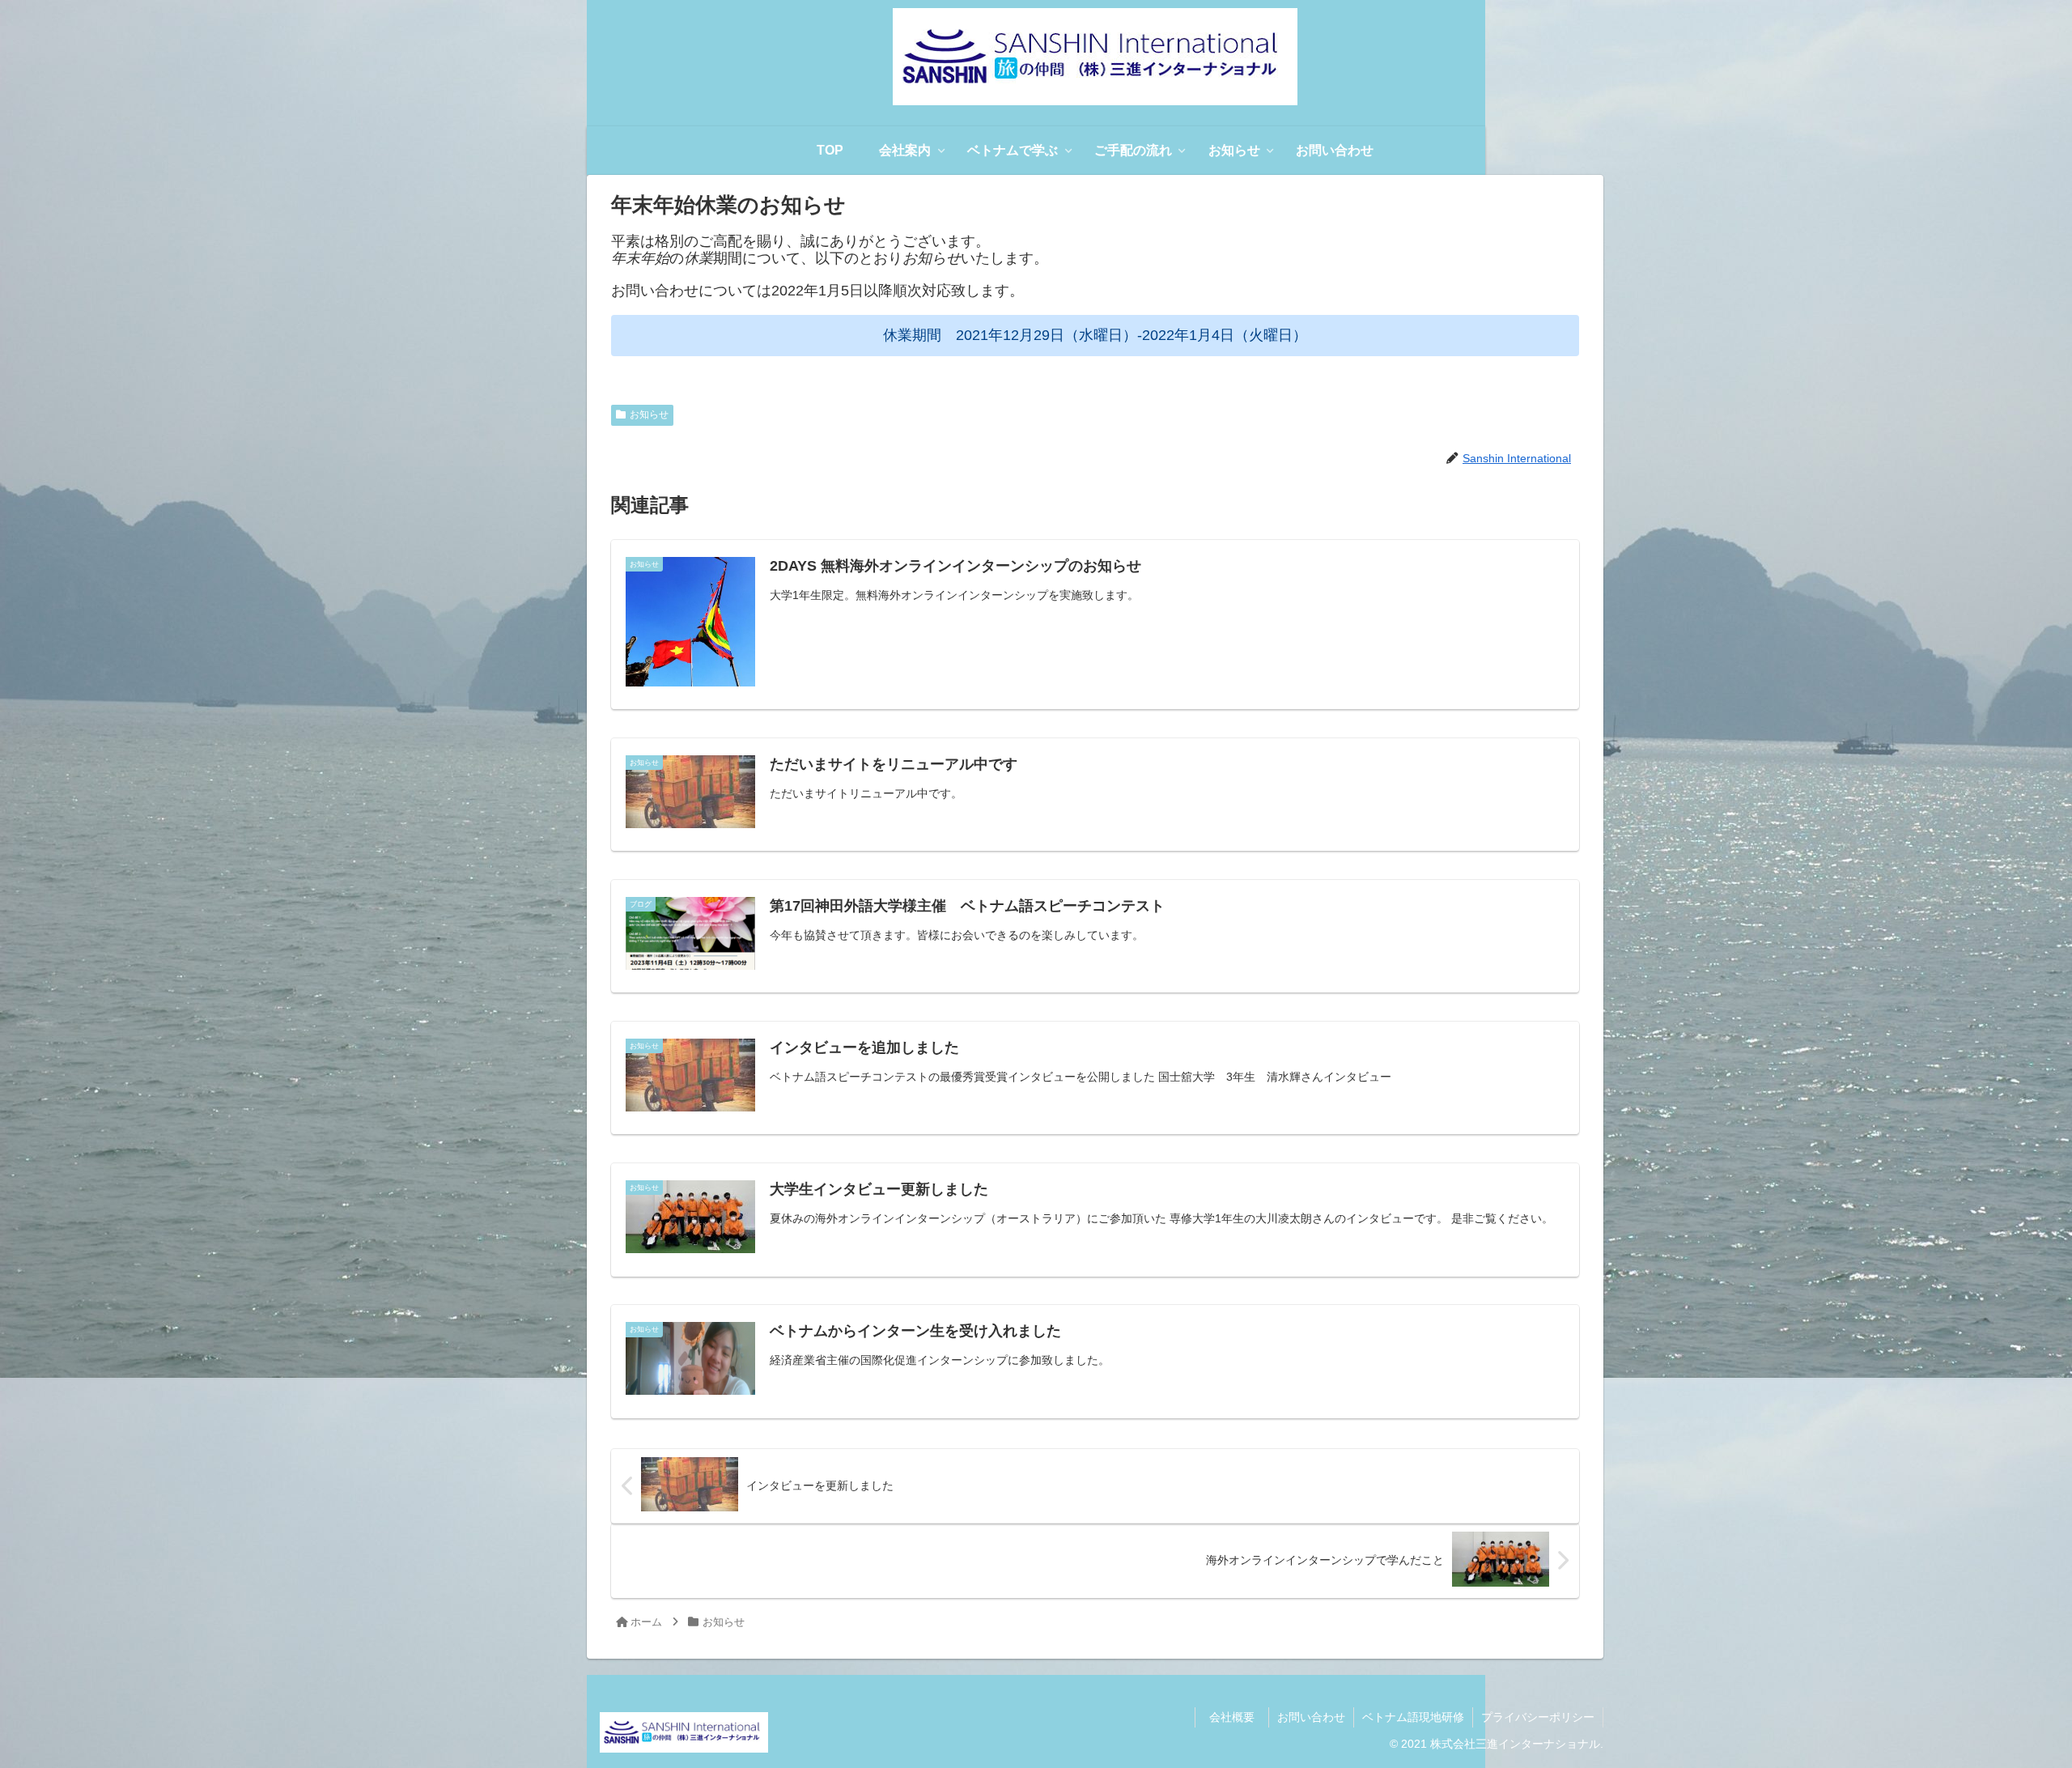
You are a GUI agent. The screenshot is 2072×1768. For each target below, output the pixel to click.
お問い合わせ (1311, 1717)
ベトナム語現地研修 (1413, 1717)
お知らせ (649, 414)
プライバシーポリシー (1538, 1717)
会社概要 (1238, 1717)
